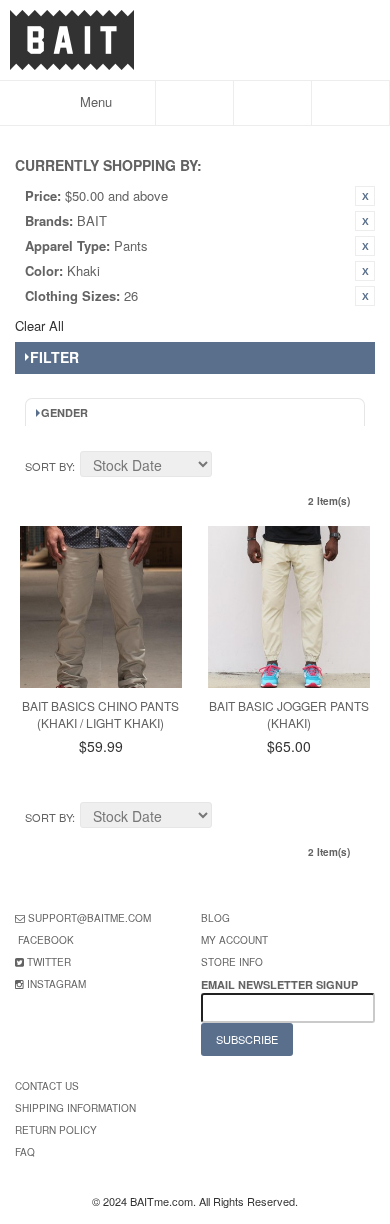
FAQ (25, 1152)
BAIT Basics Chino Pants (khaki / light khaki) (100, 714)
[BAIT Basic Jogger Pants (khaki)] (289, 607)
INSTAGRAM (56, 984)
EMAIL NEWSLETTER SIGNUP (281, 984)
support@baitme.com (89, 918)
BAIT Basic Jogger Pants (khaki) (289, 714)
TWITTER (49, 962)
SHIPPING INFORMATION (75, 1108)
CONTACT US (47, 1086)
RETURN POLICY (56, 1130)
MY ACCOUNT (234, 940)
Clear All (39, 325)
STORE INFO (232, 962)
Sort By (48, 466)
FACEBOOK (46, 940)
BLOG (215, 918)
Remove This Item (365, 196)
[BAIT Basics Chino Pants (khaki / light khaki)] (101, 607)
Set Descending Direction (230, 467)
